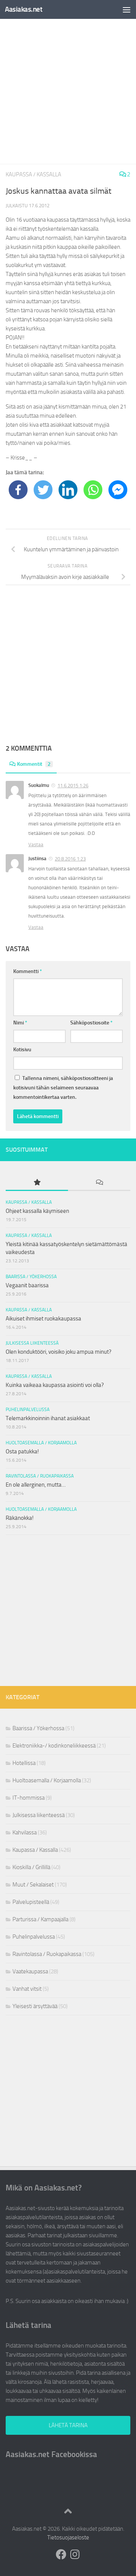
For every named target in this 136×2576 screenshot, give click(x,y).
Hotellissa (24, 1763)
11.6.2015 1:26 (73, 786)
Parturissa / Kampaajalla (40, 1919)
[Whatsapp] (93, 490)
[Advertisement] (68, 91)
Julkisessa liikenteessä (32, 1343)
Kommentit (34, 764)
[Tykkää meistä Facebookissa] (61, 2554)
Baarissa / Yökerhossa (31, 1277)
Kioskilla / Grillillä (31, 1867)
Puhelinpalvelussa (28, 1410)
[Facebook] (18, 490)
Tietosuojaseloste (68, 2537)
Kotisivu (22, 1050)
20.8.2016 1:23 (70, 859)
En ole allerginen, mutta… (36, 1485)
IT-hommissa (29, 1798)
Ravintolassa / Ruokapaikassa (40, 1476)
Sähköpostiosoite (91, 1023)
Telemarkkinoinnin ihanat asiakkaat (48, 1418)
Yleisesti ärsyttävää (35, 2006)
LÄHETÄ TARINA (68, 2425)
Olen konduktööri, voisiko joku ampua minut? (59, 1352)
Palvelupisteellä (31, 1902)
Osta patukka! (22, 1452)
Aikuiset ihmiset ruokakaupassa (43, 1319)
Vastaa (36, 845)
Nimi (20, 1023)
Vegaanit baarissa (27, 1285)
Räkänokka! (20, 1518)
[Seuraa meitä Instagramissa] (75, 2554)
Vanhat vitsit (27, 1989)
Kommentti (28, 971)
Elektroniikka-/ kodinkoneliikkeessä (54, 1746)
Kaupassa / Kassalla (33, 174)
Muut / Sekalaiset (33, 1885)
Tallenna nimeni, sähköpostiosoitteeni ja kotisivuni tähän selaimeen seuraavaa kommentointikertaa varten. (63, 1088)
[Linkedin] (68, 490)
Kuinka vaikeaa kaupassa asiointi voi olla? (55, 1385)
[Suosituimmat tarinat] (37, 1183)
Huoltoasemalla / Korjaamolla (41, 1443)
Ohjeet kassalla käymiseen (37, 1211)
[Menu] (127, 9)
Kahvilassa (25, 1833)
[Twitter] (43, 490)
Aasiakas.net (24, 9)
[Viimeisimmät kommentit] (99, 1183)
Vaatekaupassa (30, 1971)
